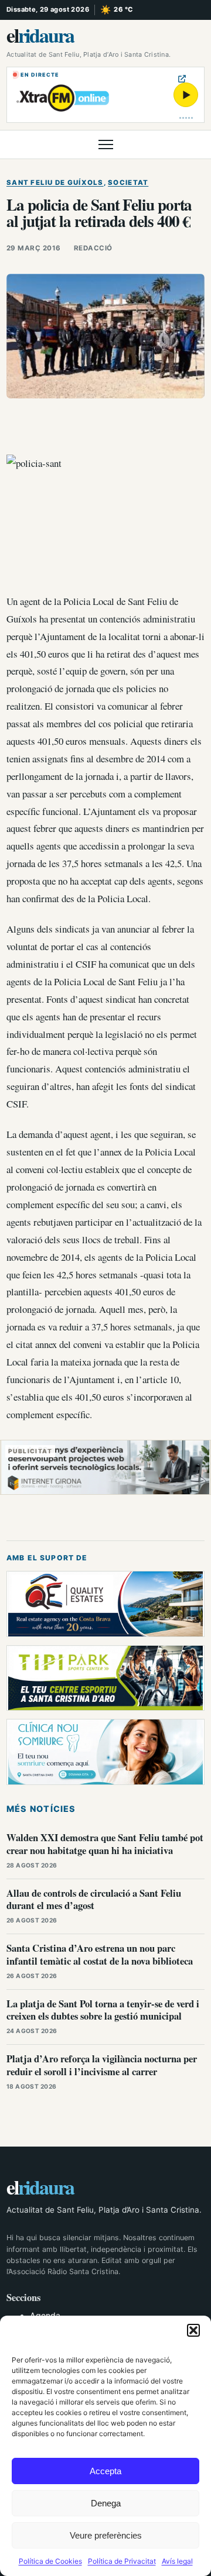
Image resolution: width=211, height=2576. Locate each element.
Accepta (105, 2471)
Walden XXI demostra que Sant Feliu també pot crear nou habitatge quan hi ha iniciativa (105, 1844)
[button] (193, 2330)
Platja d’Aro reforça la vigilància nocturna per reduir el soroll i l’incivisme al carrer (102, 2065)
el (40, 35)
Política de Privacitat (122, 2561)
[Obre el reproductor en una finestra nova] (182, 79)
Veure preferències (106, 2535)
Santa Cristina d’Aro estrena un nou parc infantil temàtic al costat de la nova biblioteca (100, 1954)
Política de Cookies (50, 2561)
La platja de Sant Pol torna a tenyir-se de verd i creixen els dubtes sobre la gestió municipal (103, 2010)
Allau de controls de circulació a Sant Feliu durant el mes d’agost (94, 1899)
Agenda (45, 2315)
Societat (128, 183)
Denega (106, 2503)
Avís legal (177, 2561)
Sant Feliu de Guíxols (55, 183)
